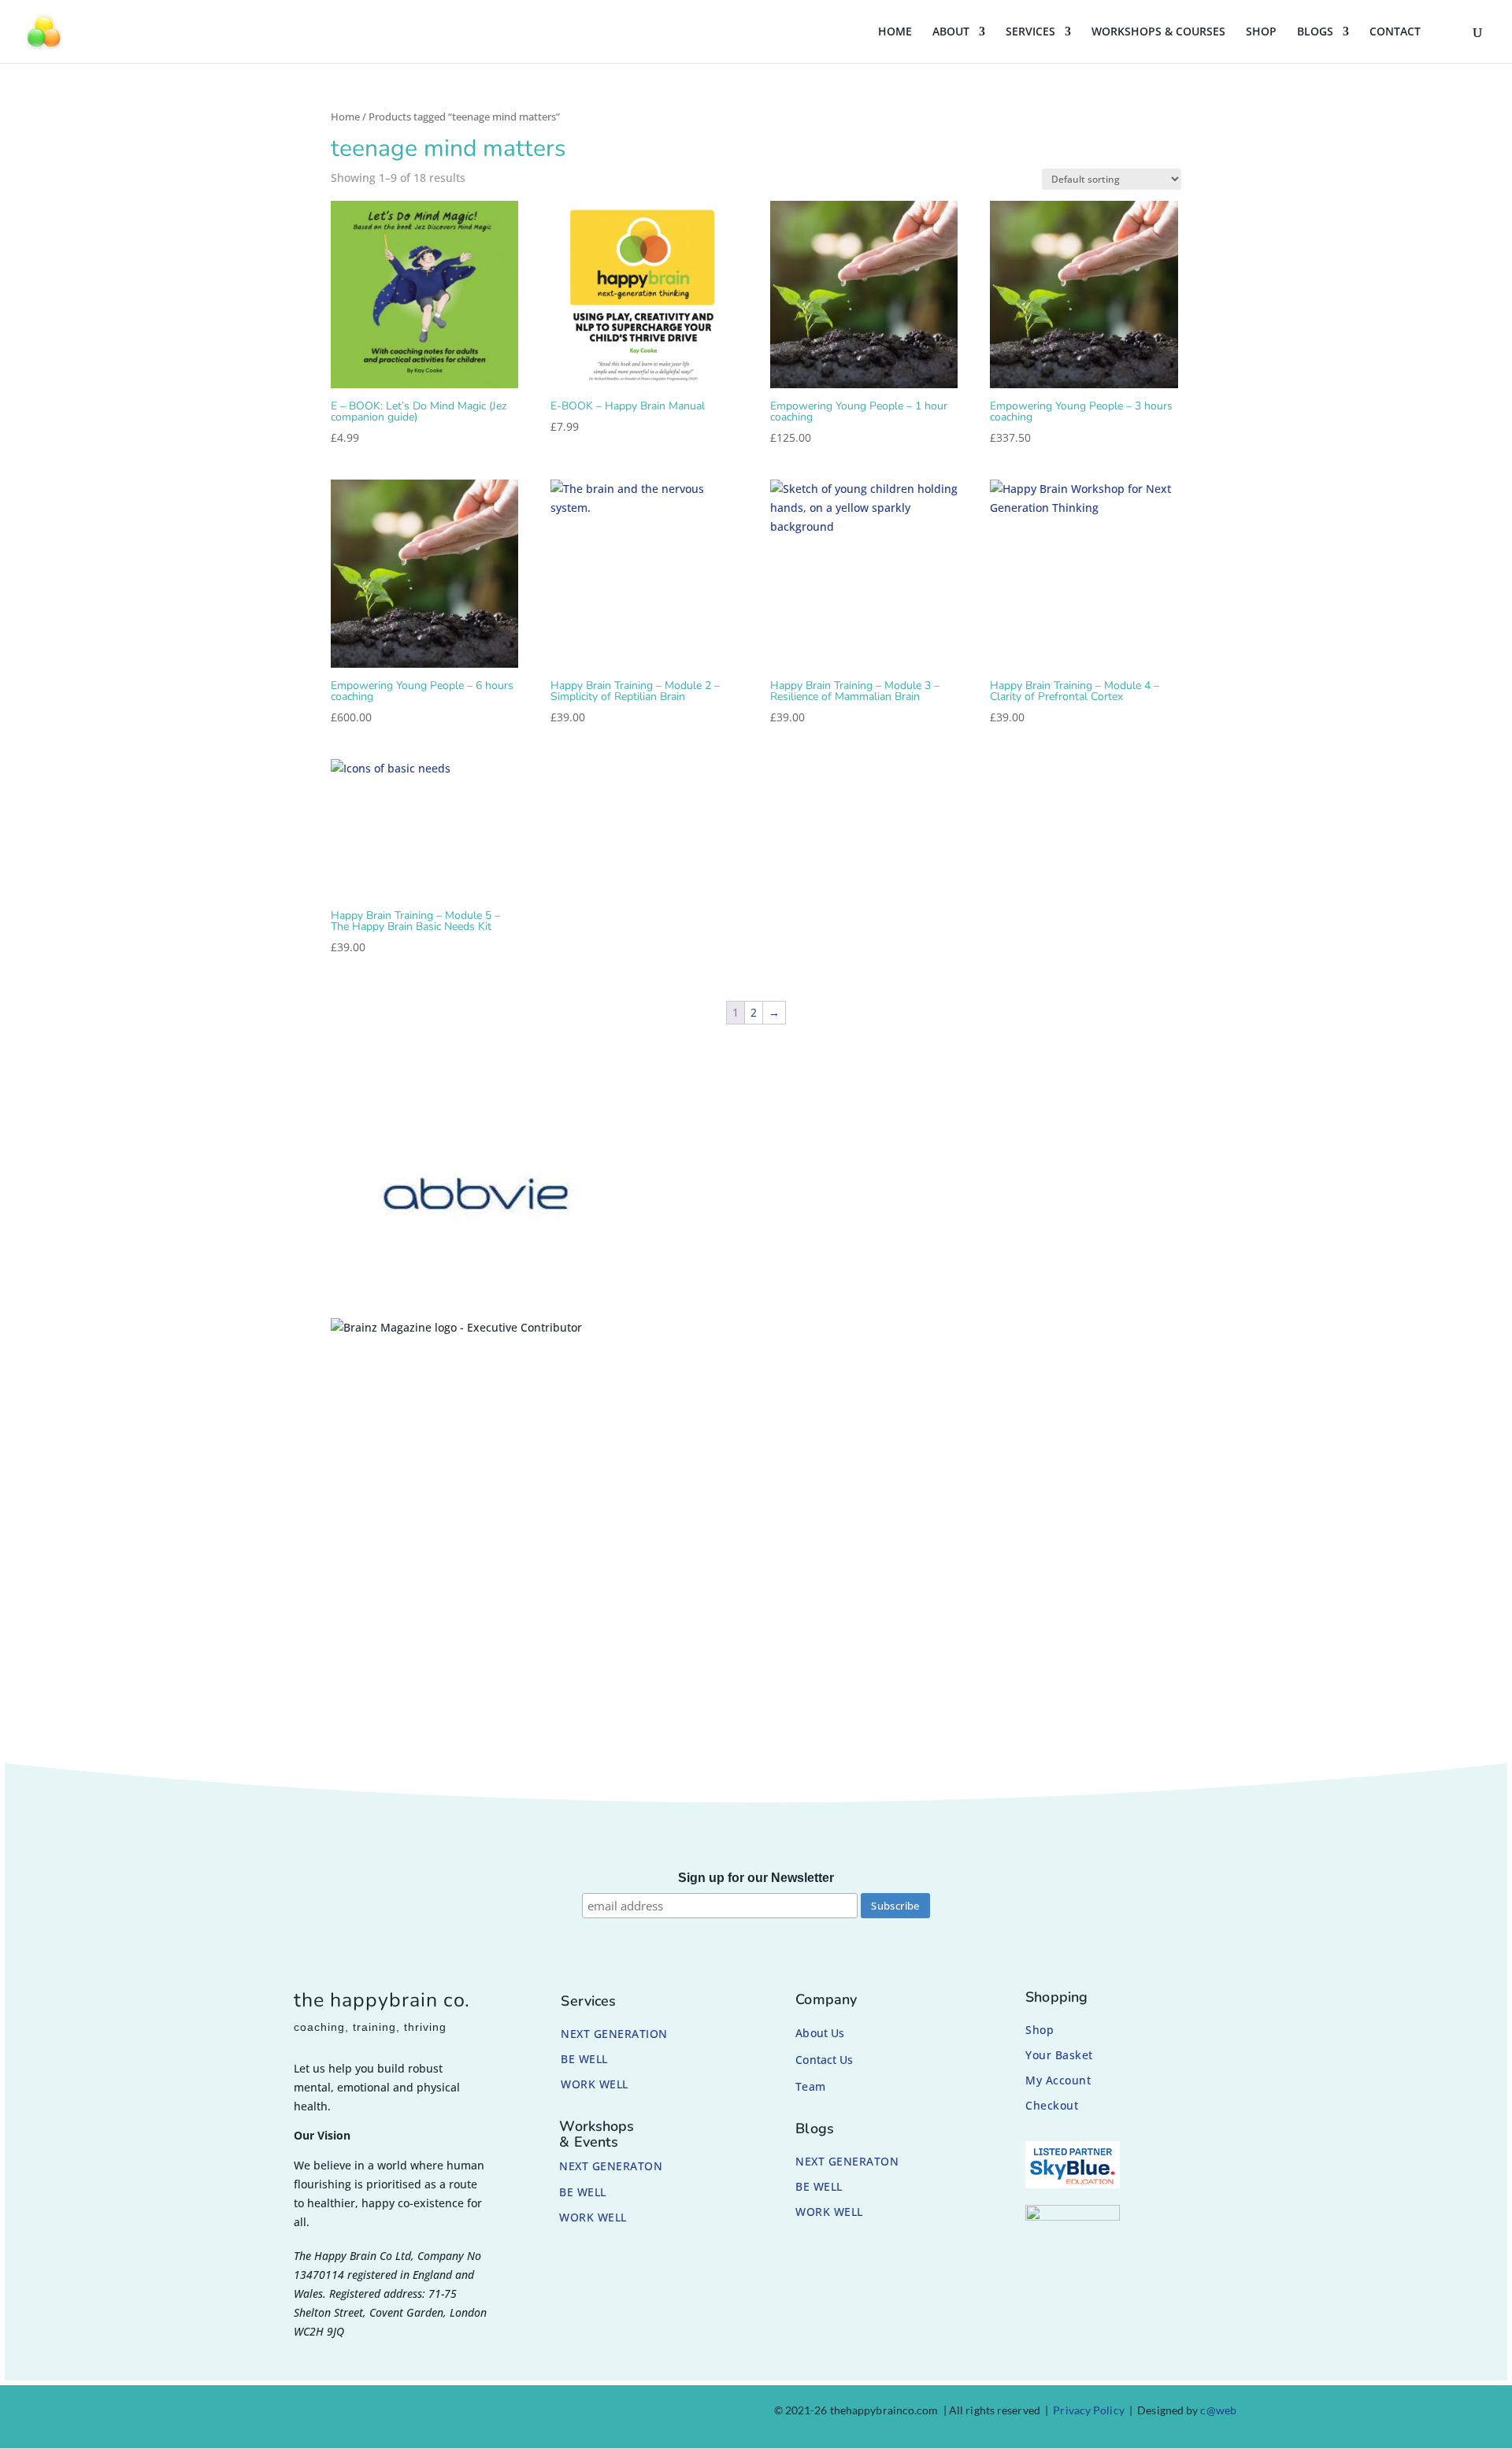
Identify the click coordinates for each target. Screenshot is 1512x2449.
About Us (820, 2033)
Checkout (1052, 2105)
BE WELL (584, 2059)
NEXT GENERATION (614, 2034)
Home (345, 117)
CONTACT (1395, 32)
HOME (895, 32)
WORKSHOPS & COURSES (1158, 32)
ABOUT (951, 32)
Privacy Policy (1088, 2410)
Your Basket (1059, 2055)
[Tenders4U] (1073, 2216)
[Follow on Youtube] (402, 2414)
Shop (1039, 2030)
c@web (1218, 2410)
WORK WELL (595, 2084)
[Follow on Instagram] (326, 2414)
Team (810, 2086)
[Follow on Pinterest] (364, 2414)
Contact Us (824, 2060)
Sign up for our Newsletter (756, 1878)
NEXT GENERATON (611, 2166)
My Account (1058, 2080)
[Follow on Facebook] (288, 2414)
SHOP (1261, 32)
